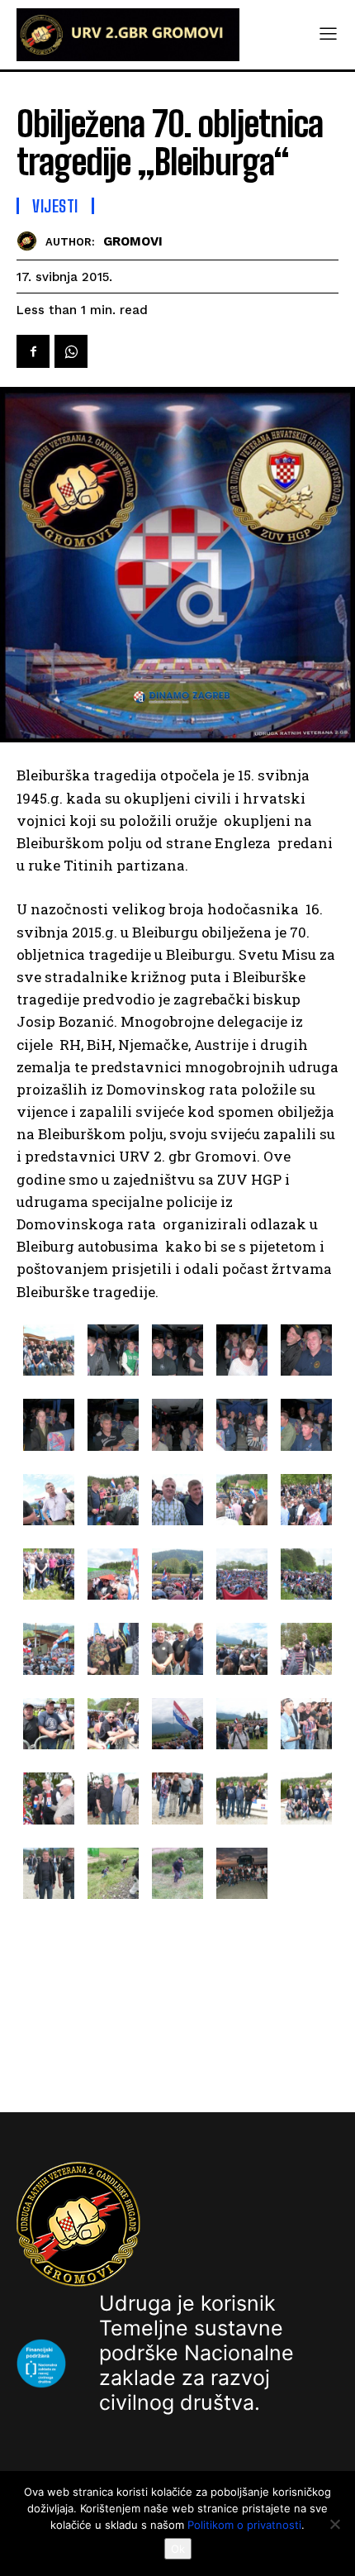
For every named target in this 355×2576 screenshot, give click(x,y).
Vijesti (55, 206)
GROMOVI (133, 241)
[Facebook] (33, 351)
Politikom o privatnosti (244, 2525)
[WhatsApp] (71, 351)
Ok (178, 2549)
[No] (334, 2524)
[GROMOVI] (31, 241)
